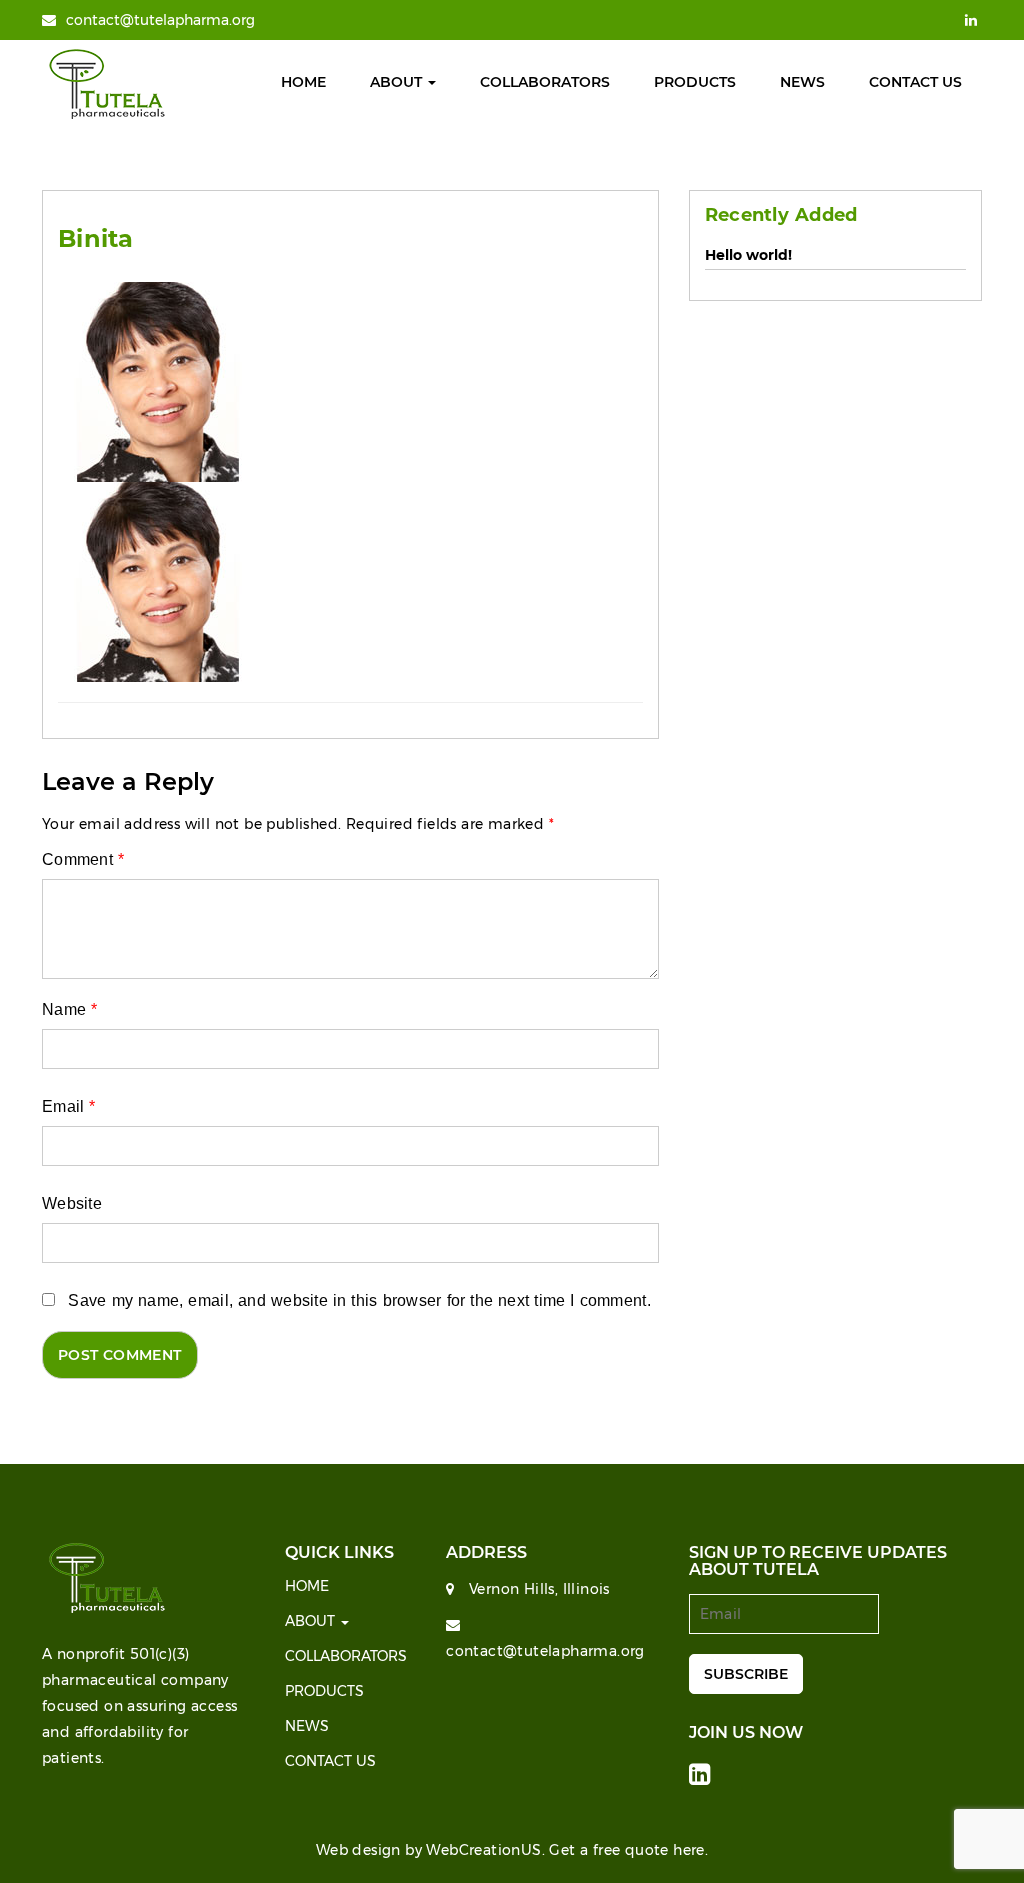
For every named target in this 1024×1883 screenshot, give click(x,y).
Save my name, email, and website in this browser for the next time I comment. (359, 1300)
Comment (83, 859)
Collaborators (545, 82)
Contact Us (915, 82)
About (398, 82)
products (695, 82)
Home (303, 82)
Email (69, 1106)
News (802, 82)
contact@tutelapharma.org (160, 20)
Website (72, 1203)
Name (69, 1009)
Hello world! (748, 255)
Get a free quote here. (628, 1850)
